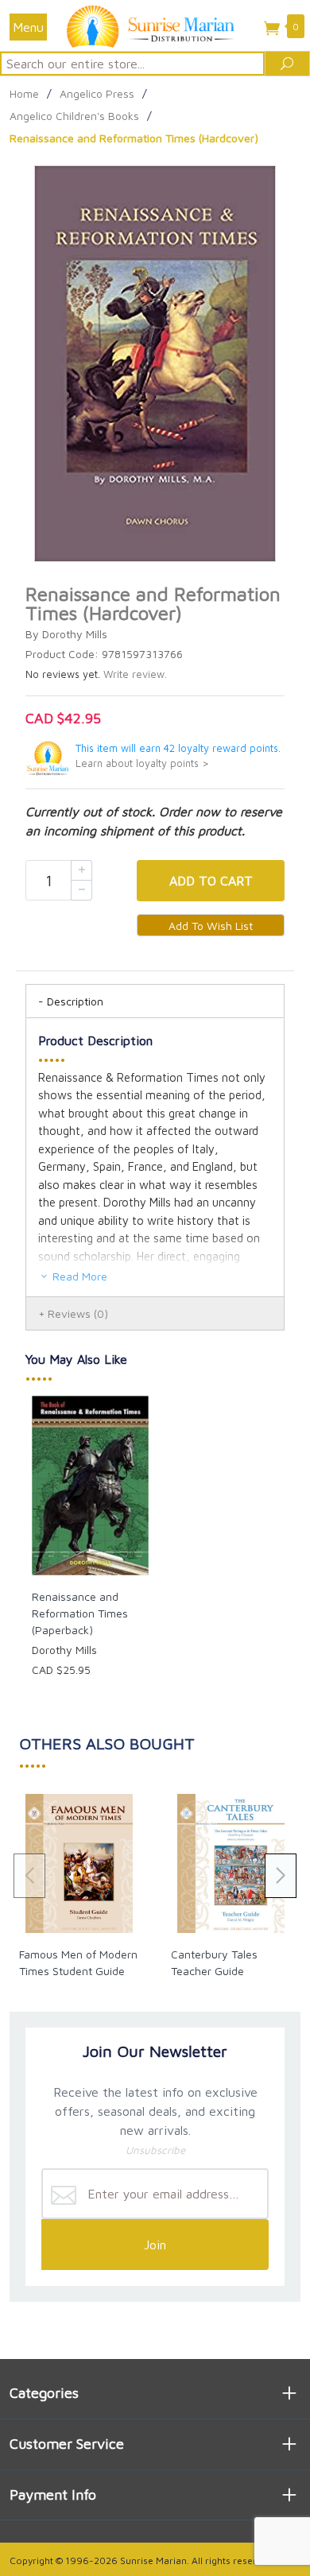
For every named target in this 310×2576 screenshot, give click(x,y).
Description (75, 1001)
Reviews (78, 1313)
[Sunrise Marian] (155, 25)
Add (211, 881)
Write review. (135, 674)
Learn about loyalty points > (142, 763)
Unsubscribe (155, 2150)
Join (155, 2245)
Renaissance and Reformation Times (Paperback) (80, 1613)
